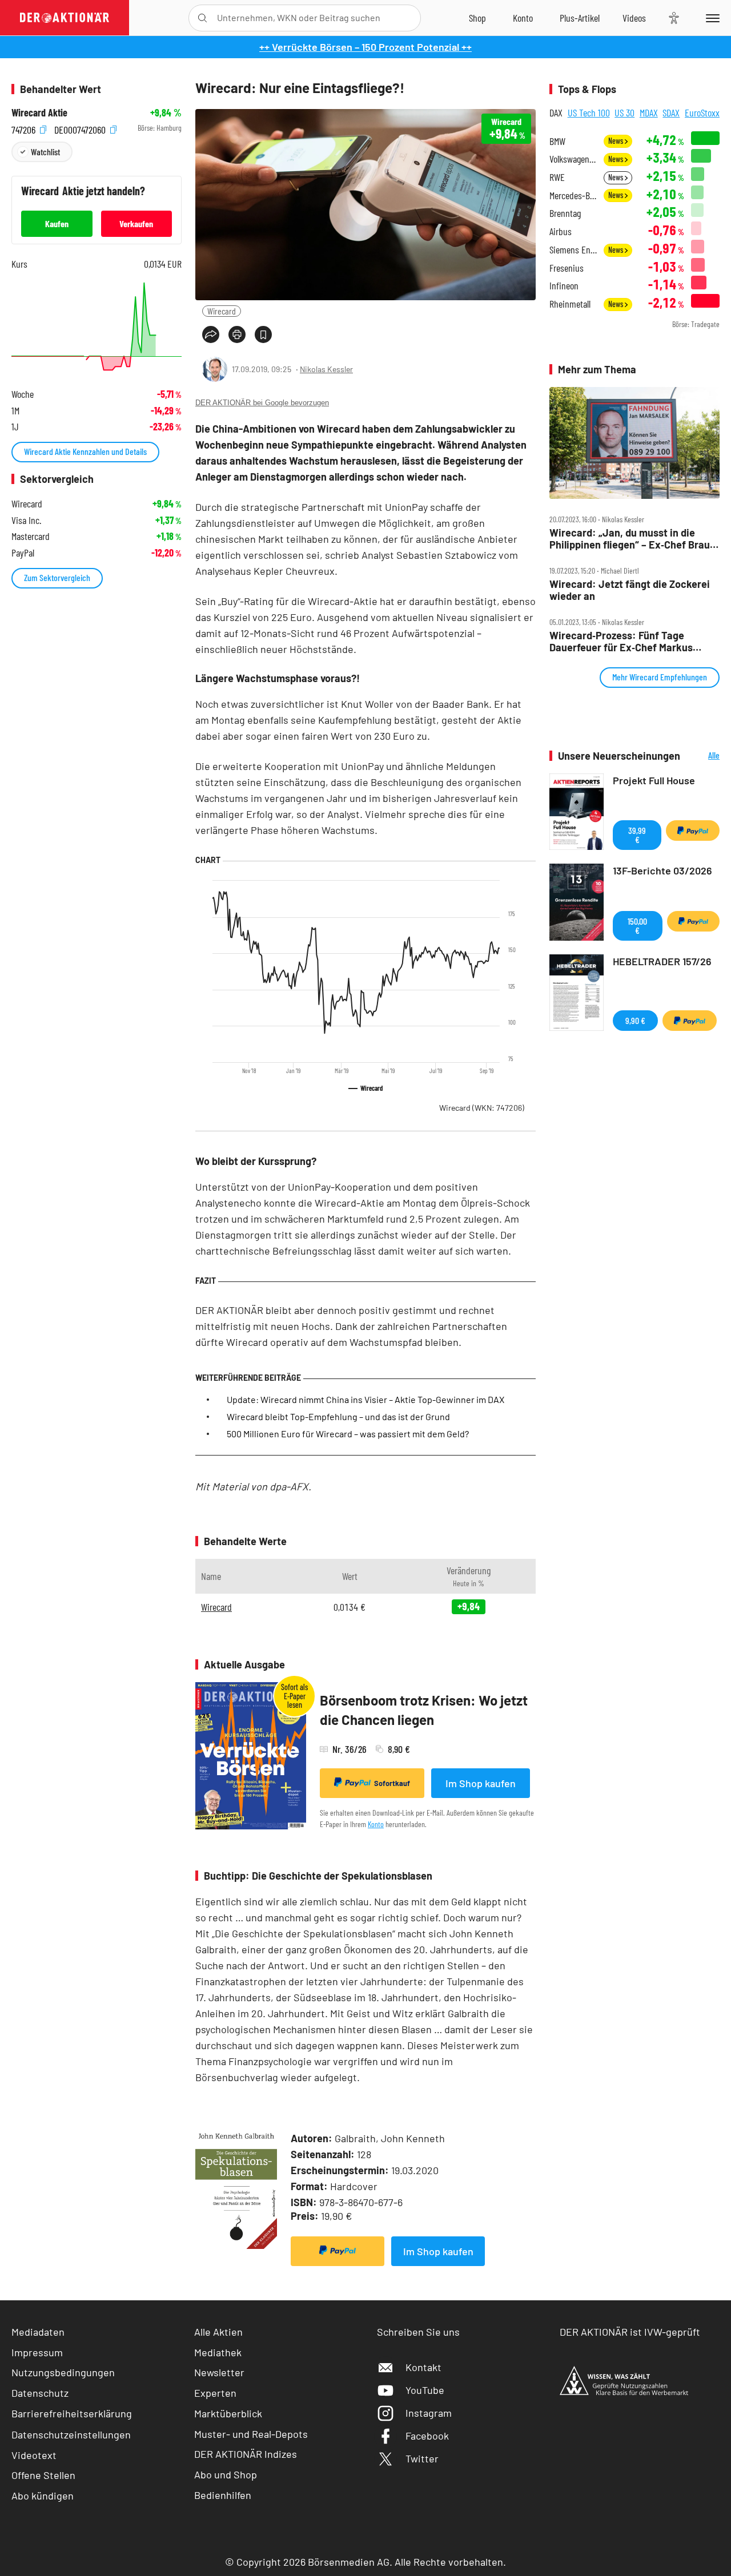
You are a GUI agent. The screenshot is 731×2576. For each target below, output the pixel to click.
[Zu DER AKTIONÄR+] (580, 18)
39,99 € (637, 835)
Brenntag (565, 213)
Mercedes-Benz (573, 195)
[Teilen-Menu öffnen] (211, 334)
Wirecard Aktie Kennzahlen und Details (85, 451)
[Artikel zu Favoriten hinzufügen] (263, 334)
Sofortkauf (392, 1783)
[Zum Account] (523, 18)
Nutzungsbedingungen (63, 2372)
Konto (376, 1824)
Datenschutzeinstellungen (71, 2434)
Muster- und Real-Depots (251, 2434)
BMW (557, 141)
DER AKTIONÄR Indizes (246, 2454)
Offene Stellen (43, 2475)
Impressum (37, 2352)
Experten (215, 2393)
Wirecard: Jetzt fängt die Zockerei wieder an (630, 590)
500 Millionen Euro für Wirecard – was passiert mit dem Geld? (348, 1434)
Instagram (429, 2413)
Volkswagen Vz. (573, 159)
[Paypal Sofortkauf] (338, 2251)
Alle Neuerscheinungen (703, 756)
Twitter (422, 2458)
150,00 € (637, 926)
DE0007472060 (81, 128)
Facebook (427, 2436)
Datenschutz (40, 2393)
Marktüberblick (228, 2413)
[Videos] (634, 18)
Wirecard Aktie (39, 113)
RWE (557, 177)
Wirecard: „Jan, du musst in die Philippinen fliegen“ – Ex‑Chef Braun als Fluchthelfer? (632, 539)
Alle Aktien (218, 2332)
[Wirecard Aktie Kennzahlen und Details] (97, 326)
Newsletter (219, 2372)
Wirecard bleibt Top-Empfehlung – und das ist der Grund (338, 1416)
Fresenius (567, 268)
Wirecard (222, 311)
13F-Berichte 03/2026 (662, 870)
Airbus (561, 231)
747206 (25, 128)
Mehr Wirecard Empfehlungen (660, 677)
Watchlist (45, 152)
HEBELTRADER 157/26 (662, 961)
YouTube (425, 2390)
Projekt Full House (654, 780)
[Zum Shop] (477, 18)
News (616, 141)
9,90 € (635, 1020)
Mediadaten (38, 2332)
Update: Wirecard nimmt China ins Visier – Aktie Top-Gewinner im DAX (365, 1399)
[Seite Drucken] (237, 334)
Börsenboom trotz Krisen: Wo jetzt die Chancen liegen (424, 1710)
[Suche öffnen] (202, 18)
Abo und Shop (226, 2474)
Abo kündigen (43, 2496)
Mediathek (218, 2352)
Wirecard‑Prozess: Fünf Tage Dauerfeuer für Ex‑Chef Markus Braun (621, 641)
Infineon (564, 286)
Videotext (34, 2455)
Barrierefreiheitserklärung (72, 2413)
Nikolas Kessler (326, 369)
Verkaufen (136, 223)
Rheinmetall (570, 304)
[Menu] (711, 18)
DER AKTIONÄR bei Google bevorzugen (262, 403)
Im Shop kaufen (481, 1783)
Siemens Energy (573, 250)
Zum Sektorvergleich (57, 577)
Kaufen (57, 223)
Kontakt (423, 2367)
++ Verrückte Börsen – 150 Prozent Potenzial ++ (365, 47)
